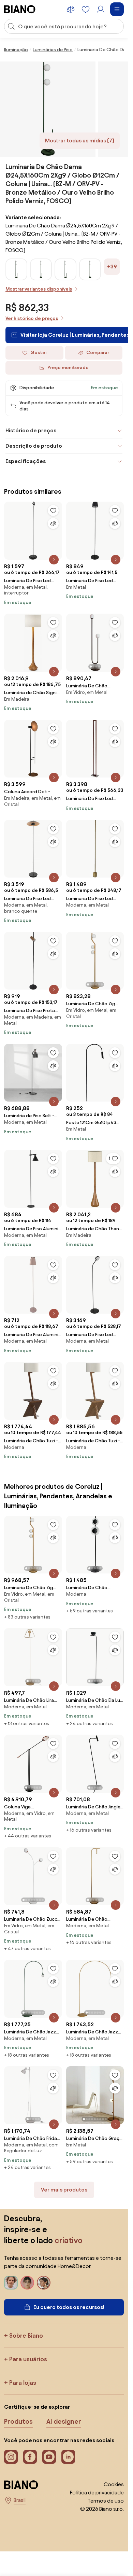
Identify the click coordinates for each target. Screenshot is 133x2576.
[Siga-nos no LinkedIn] (68, 2457)
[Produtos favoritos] (86, 9)
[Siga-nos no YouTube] (49, 2457)
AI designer (64, 2421)
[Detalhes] (54, 560)
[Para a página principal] (20, 9)
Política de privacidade (97, 2493)
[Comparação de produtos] (71, 9)
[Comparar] (53, 523)
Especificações (26, 461)
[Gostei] (53, 510)
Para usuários (28, 2359)
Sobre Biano (26, 2335)
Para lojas (23, 2383)
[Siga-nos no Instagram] (11, 2457)
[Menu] (117, 9)
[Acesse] (101, 9)
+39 (112, 267)
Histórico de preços (31, 430)
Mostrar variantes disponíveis (39, 289)
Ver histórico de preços (32, 318)
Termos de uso (106, 2501)
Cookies (114, 2484)
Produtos (18, 2421)
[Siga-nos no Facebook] (30, 2457)
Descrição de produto (34, 446)
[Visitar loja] (48, 109)
